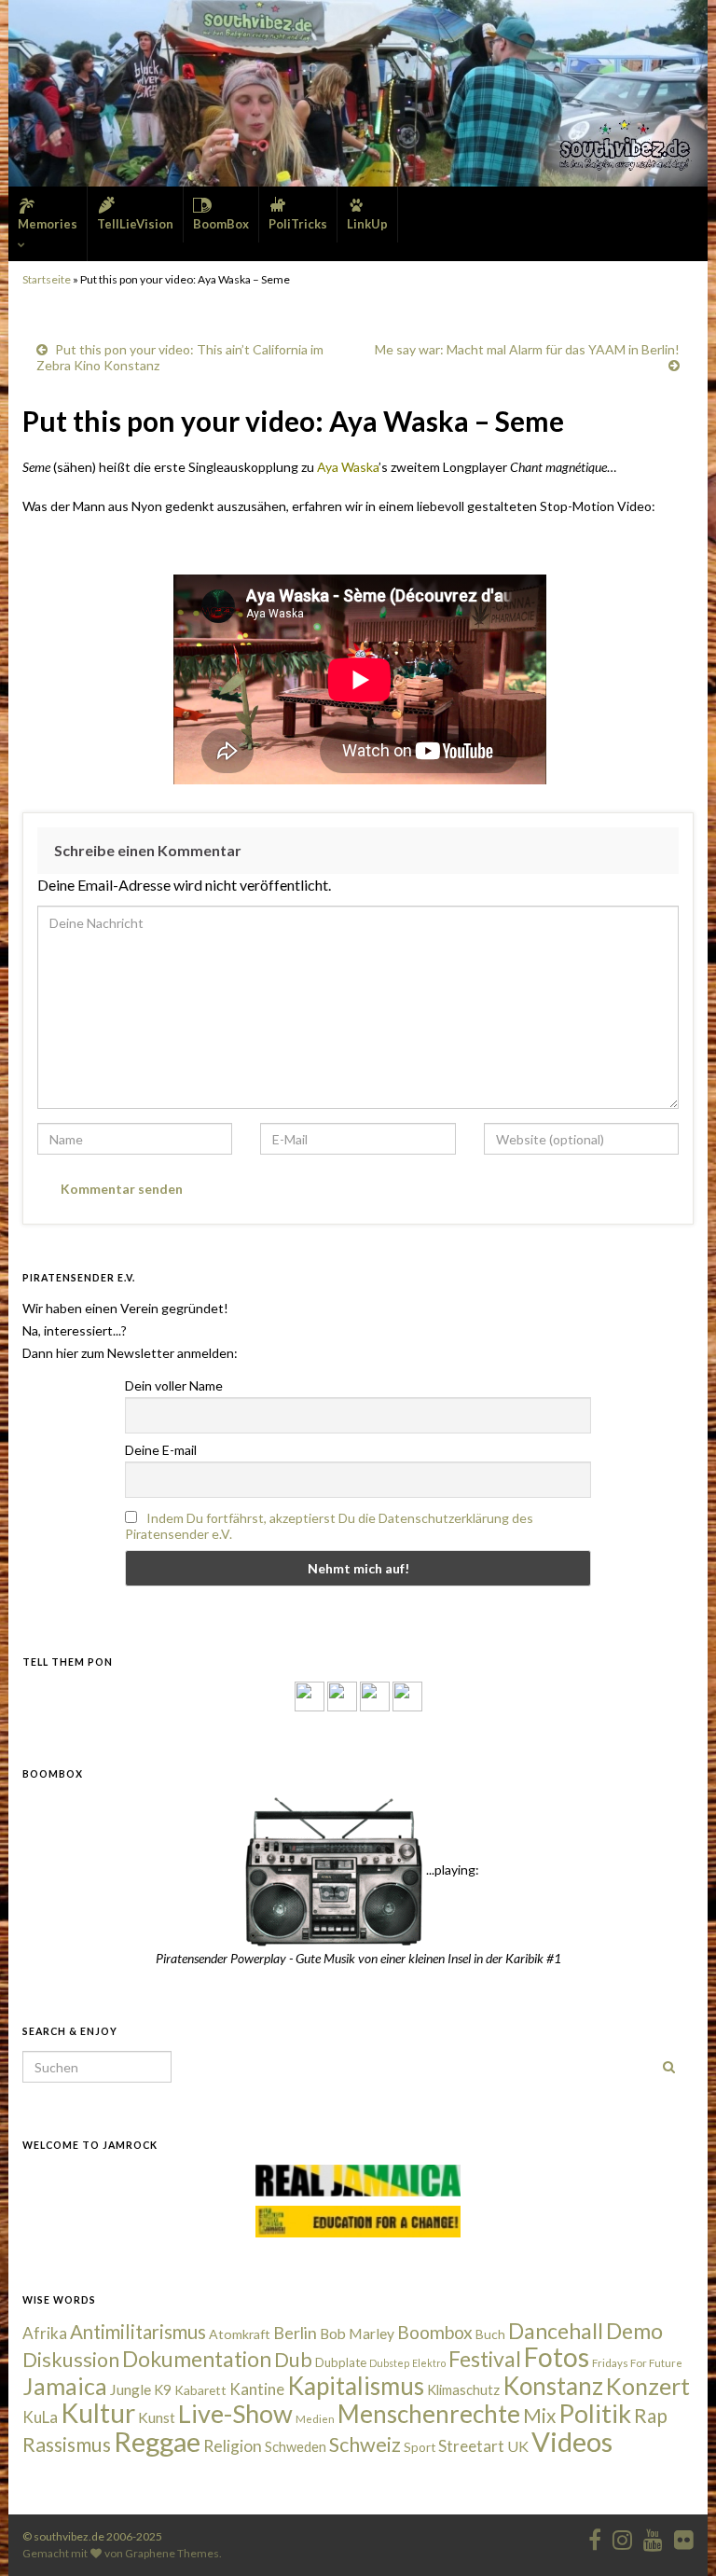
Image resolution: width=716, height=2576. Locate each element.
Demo (634, 2331)
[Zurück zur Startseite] (358, 93)
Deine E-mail (161, 1450)
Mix (539, 2416)
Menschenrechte (429, 2414)
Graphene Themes (172, 2553)
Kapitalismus (356, 2386)
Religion (233, 2446)
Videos (572, 2441)
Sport (420, 2447)
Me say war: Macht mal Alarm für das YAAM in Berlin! (527, 349)
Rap (651, 2415)
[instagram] (342, 1695)
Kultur (98, 2413)
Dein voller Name (174, 1385)
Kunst (157, 2417)
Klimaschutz (463, 2390)
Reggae (157, 2442)
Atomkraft (240, 2334)
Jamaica (65, 2386)
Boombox (435, 2332)
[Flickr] (407, 1695)
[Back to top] (674, 2534)
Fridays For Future (637, 2363)
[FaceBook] (310, 1695)
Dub (293, 2360)
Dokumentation (197, 2359)
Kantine (257, 2389)
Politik (595, 2413)
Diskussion (71, 2360)
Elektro (429, 2363)
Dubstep (389, 2363)
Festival (485, 2359)
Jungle (131, 2389)
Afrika (45, 2333)
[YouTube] (375, 1695)
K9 (163, 2389)
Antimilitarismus (138, 2332)
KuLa (40, 2417)
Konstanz (553, 2386)
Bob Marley (357, 2334)
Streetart (471, 2446)
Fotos (557, 2357)
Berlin (295, 2333)
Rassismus (67, 2444)
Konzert (648, 2386)
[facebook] (595, 2536)
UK (518, 2446)
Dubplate (341, 2362)
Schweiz (365, 2444)
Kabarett (200, 2390)
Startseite (47, 279)
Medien (315, 2419)
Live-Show (235, 2413)
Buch (490, 2334)
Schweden (296, 2447)
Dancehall (556, 2331)
